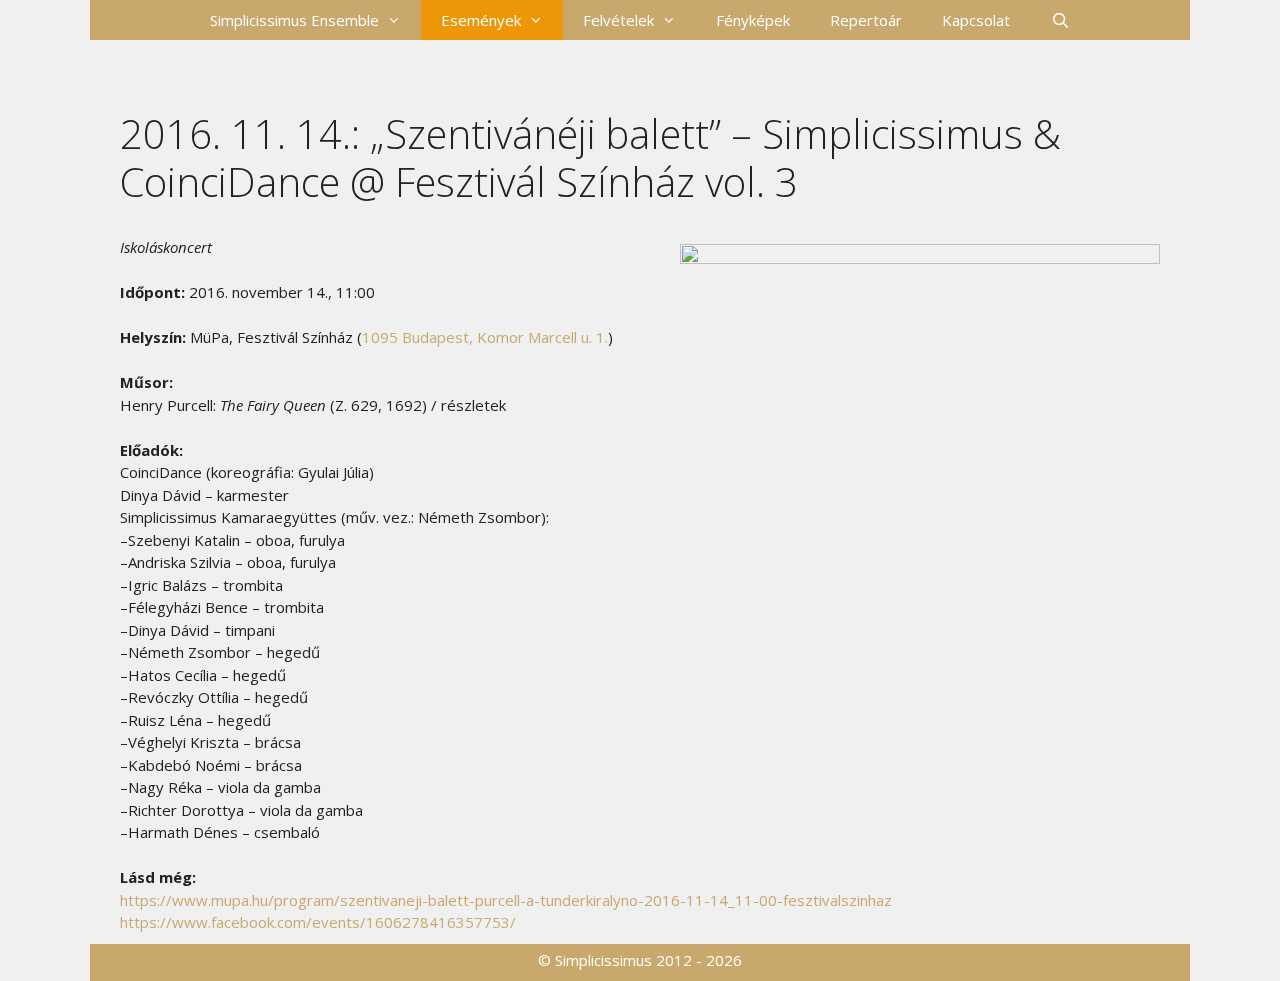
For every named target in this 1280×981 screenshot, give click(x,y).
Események (481, 20)
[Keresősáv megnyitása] (1059, 20)
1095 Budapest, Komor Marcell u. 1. (485, 337)
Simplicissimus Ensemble (294, 20)
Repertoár (866, 20)
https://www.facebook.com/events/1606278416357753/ (318, 922)
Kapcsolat (976, 20)
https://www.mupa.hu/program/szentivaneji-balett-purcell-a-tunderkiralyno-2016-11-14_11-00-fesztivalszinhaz (506, 900)
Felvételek (618, 20)
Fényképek (753, 20)
